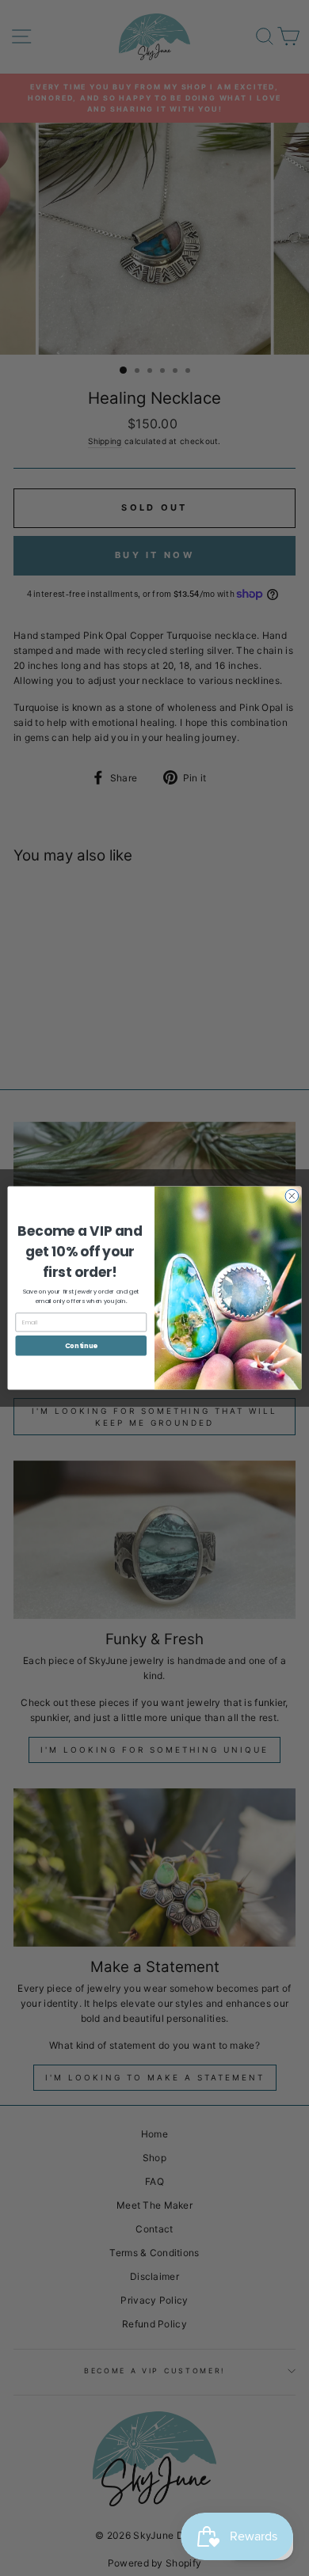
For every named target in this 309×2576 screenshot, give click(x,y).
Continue (81, 1345)
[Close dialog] (292, 1196)
